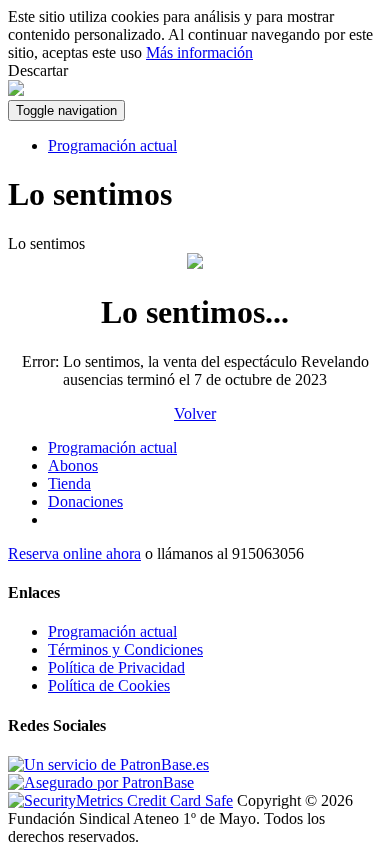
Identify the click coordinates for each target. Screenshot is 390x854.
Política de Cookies (109, 685)
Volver (195, 413)
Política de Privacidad (116, 667)
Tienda (69, 483)
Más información (199, 52)
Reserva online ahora (74, 553)
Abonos (73, 465)
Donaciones (85, 501)
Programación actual (112, 145)
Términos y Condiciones (125, 649)
